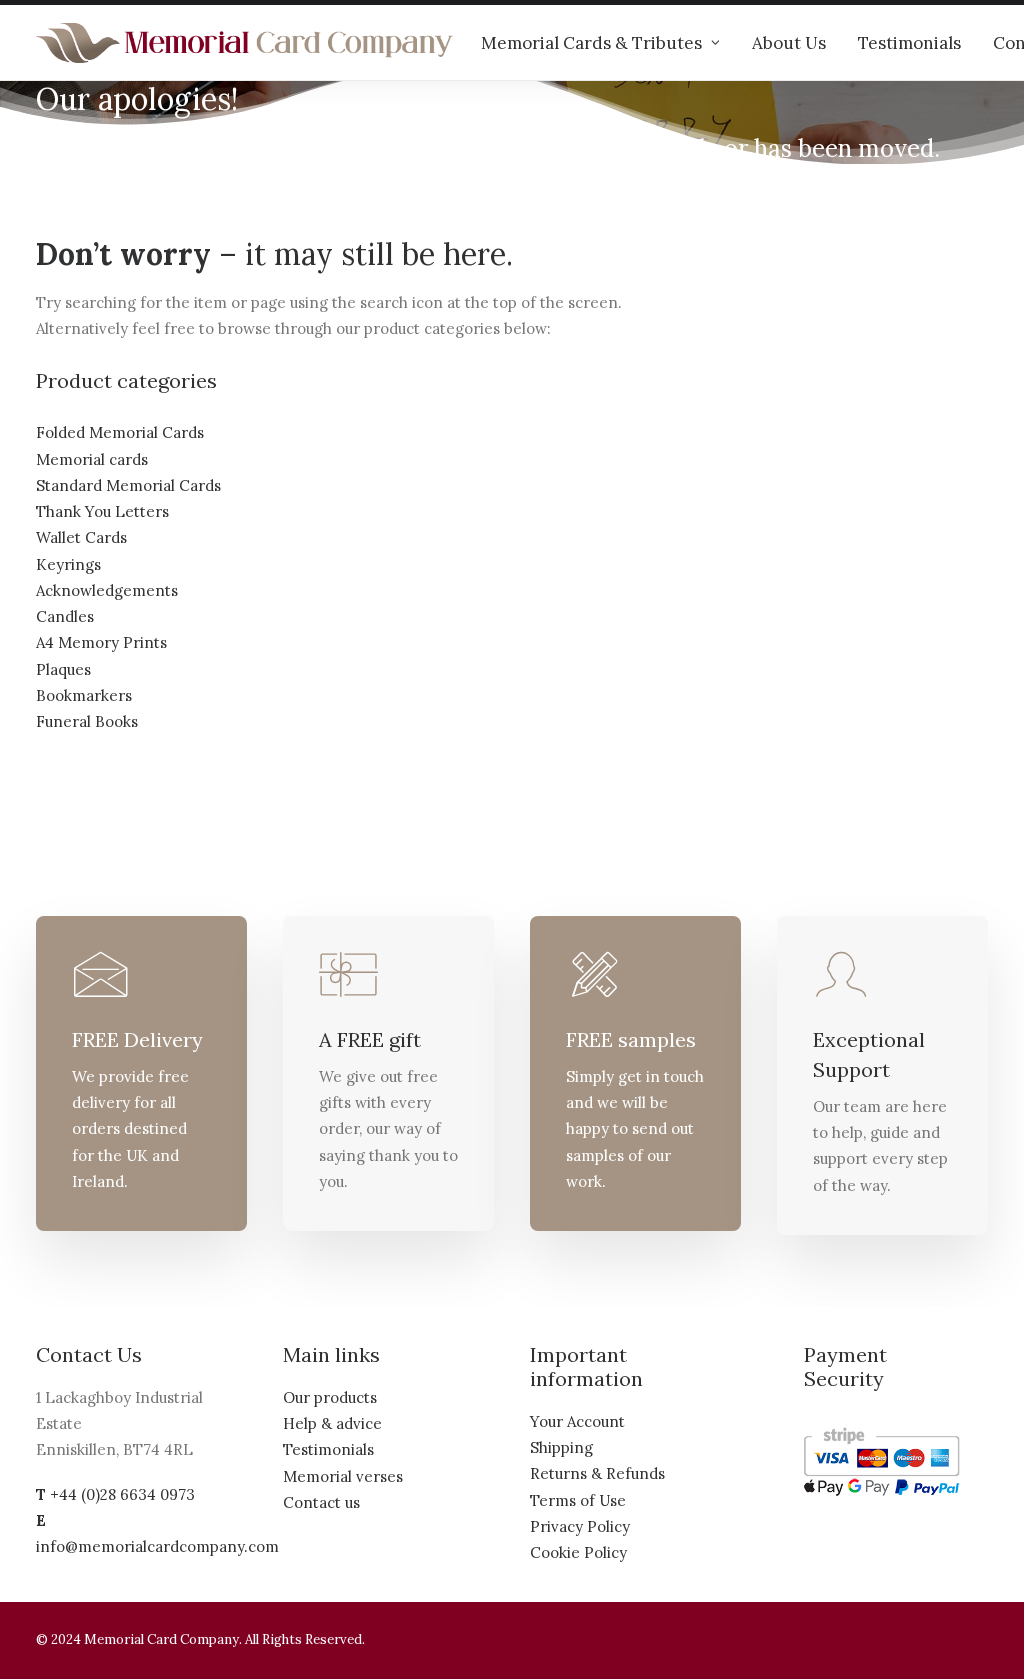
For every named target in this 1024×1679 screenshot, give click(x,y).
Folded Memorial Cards (120, 432)
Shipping (561, 1447)
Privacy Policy (580, 1526)
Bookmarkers (84, 695)
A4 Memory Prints (101, 642)
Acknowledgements (107, 590)
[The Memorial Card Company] (245, 43)
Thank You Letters (102, 511)
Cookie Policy (578, 1552)
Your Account (577, 1421)
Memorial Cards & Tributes (591, 43)
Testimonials (909, 43)
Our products (330, 1397)
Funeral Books (87, 721)
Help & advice (332, 1423)
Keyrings (68, 564)
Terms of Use (578, 1500)
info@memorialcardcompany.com (157, 1546)
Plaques (63, 669)
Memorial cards (92, 459)
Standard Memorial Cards (128, 485)
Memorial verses (343, 1476)
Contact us (321, 1502)
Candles (65, 616)
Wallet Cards (81, 537)
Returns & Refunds (597, 1473)
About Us (789, 43)
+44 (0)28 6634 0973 (122, 1494)
